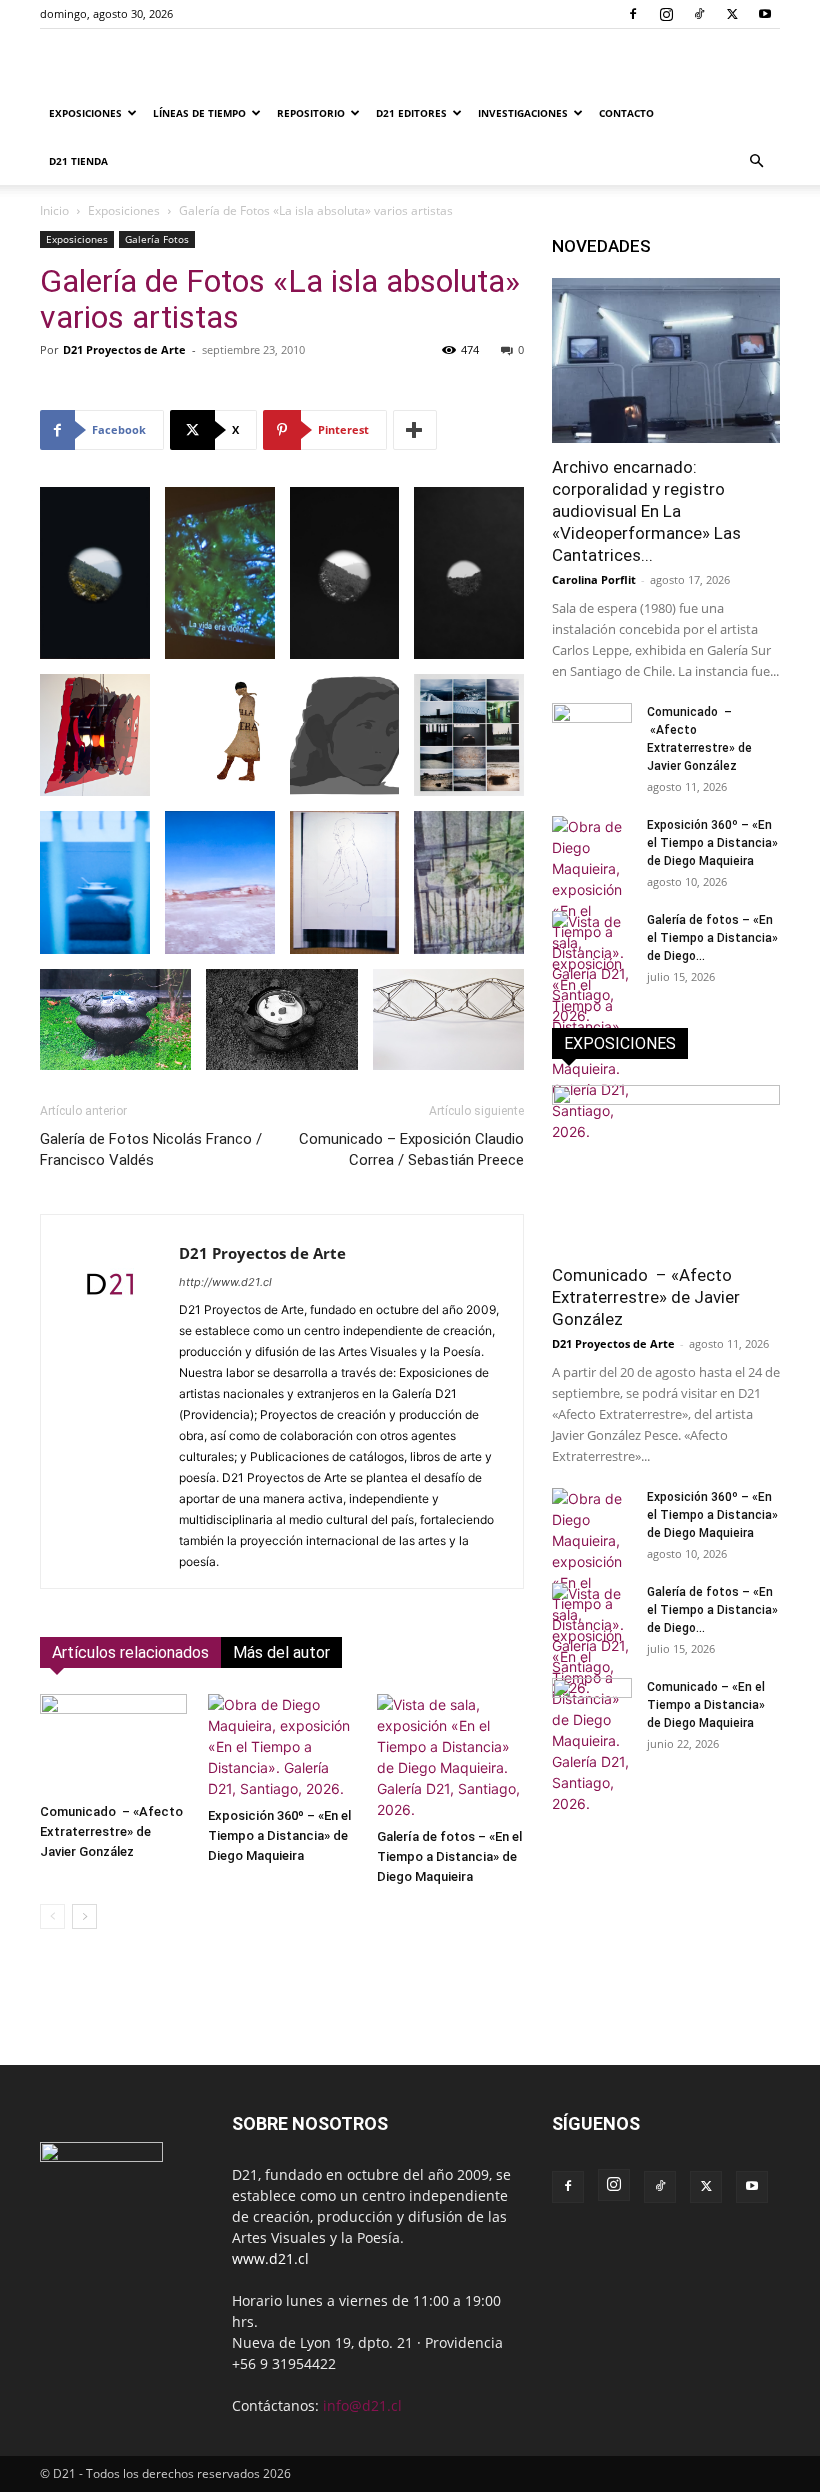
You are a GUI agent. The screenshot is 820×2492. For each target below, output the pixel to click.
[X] (732, 14)
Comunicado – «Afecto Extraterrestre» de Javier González (111, 1831)
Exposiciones (85, 113)
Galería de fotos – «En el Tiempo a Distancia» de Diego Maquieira (449, 1856)
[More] (415, 430)
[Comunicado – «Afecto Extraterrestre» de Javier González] (113, 1744)
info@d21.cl (362, 2405)
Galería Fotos (157, 239)
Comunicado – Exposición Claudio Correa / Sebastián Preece (411, 1149)
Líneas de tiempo (199, 113)
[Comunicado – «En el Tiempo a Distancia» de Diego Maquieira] (592, 1706)
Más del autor (281, 1652)
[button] (756, 161)
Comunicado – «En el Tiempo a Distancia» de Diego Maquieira (706, 1705)
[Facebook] (633, 14)
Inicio (54, 210)
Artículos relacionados (130, 1652)
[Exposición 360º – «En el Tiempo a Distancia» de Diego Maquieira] (281, 1746)
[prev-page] (52, 1916)
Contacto (626, 113)
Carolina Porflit (594, 579)
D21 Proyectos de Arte (124, 349)
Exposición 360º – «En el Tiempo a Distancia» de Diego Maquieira (279, 1835)
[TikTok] (699, 14)
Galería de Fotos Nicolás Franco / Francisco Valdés (151, 1149)
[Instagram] (666, 14)
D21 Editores (411, 113)
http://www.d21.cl (225, 1282)
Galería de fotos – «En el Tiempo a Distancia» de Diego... (712, 938)
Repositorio (311, 113)
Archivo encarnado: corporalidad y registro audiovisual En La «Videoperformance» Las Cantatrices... (646, 511)
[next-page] (84, 1916)
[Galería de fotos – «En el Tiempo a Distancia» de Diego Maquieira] (450, 1757)
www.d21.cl (270, 2258)
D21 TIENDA (78, 161)
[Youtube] (765, 14)
